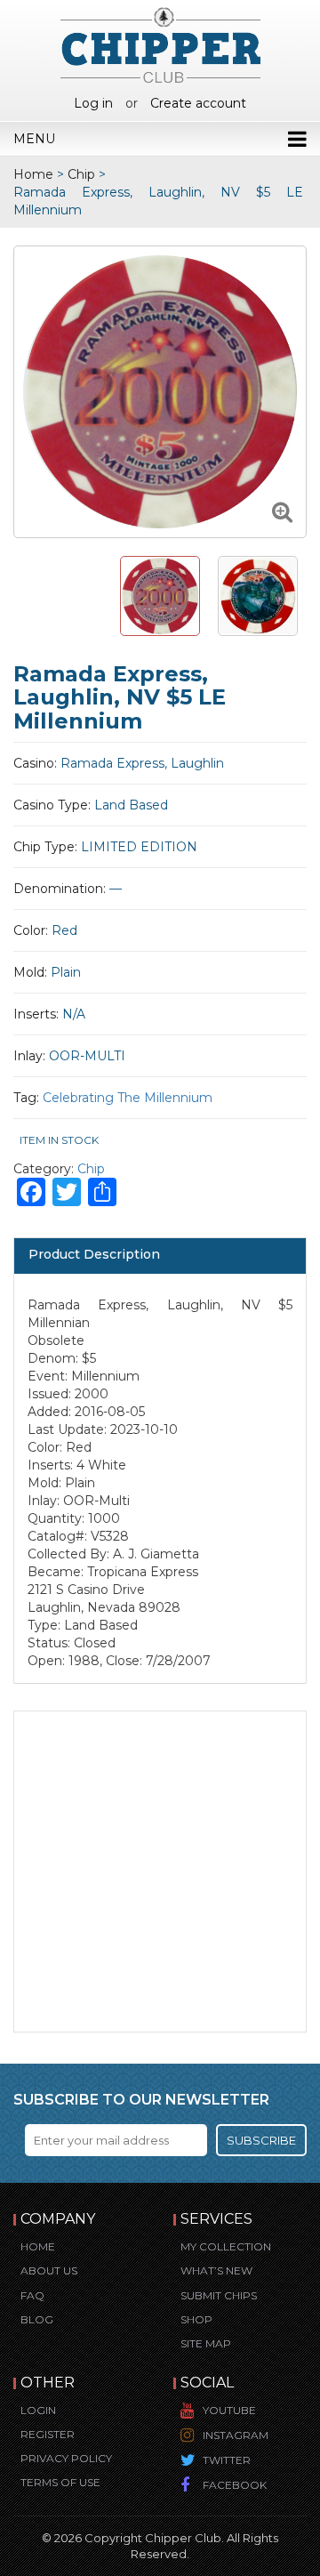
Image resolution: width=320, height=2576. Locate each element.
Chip (81, 174)
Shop (196, 2319)
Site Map (206, 2343)
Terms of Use (60, 2482)
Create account (198, 103)
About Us (49, 2270)
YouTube (229, 2410)
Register (48, 2434)
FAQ (32, 2295)
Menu (34, 139)
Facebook (235, 2485)
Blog (37, 2319)
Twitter (227, 2460)
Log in (93, 103)
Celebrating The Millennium (128, 1098)
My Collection (226, 2246)
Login (38, 2410)
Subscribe (261, 2140)
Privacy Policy (66, 2458)
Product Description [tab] (94, 1254)
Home (33, 174)
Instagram (236, 2435)
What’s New (216, 2270)
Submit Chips (219, 2295)
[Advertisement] (160, 1872)
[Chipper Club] (160, 44)
